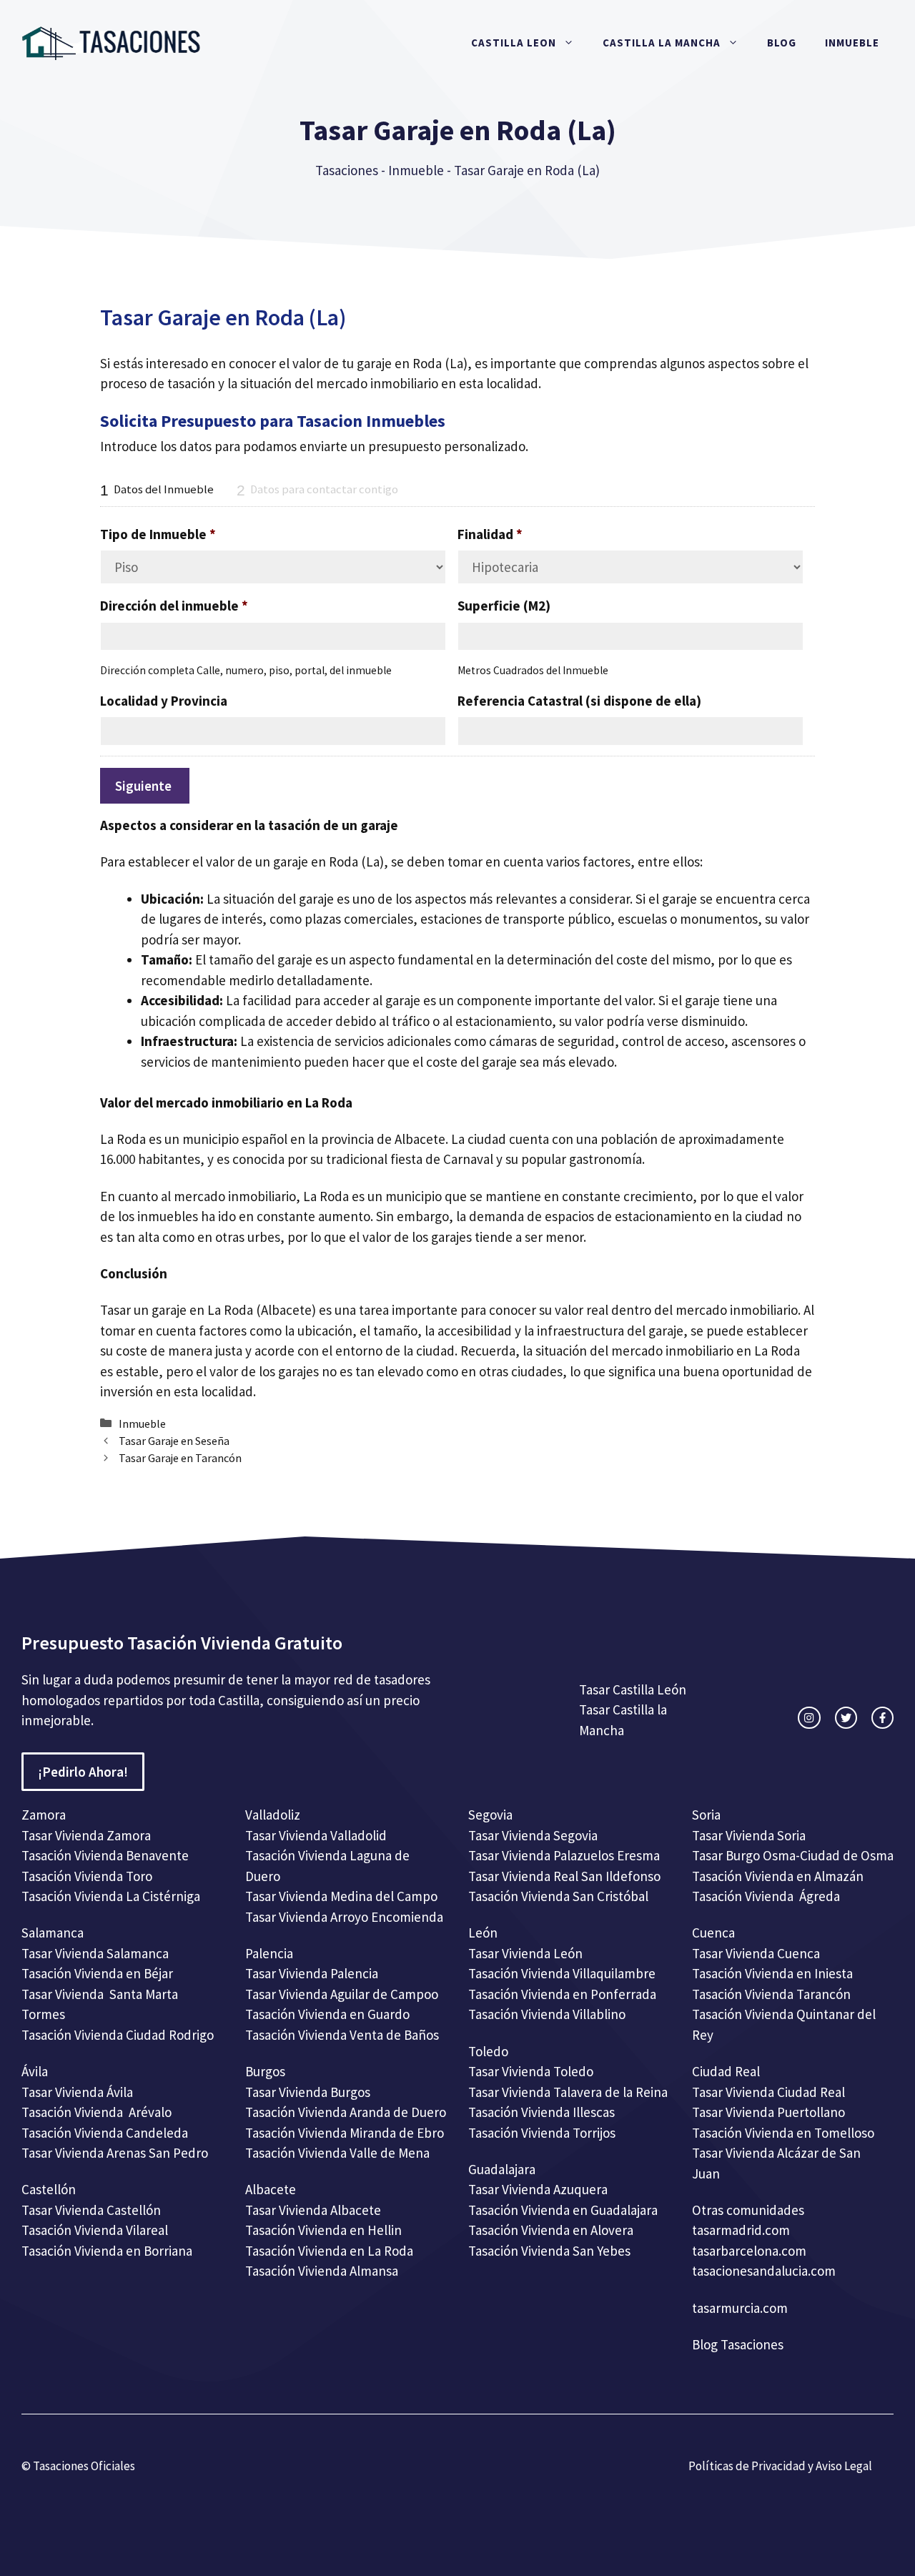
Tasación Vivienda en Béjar (97, 1973)
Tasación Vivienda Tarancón (771, 1994)
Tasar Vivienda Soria (749, 1835)
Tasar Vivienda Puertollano (770, 2112)
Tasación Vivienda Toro (87, 1876)
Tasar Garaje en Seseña (174, 1441)
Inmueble (852, 43)
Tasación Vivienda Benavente (105, 1855)
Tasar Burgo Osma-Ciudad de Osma (793, 1855)
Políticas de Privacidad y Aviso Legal (780, 2466)
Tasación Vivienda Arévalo (97, 2112)
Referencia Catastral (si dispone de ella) (579, 701)
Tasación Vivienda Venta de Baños (342, 2035)
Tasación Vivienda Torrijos (542, 2133)
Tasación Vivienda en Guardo (327, 2014)
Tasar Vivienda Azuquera (538, 2189)
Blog (782, 43)
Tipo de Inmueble (158, 534)
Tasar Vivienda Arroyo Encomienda (344, 1917)
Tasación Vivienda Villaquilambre (562, 1973)
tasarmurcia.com (740, 2308)
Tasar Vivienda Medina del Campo (341, 1896)
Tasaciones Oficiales (83, 2466)
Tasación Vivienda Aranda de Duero (346, 2112)
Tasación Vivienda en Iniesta (772, 1973)
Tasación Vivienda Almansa (322, 2271)
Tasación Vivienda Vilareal (95, 2230)
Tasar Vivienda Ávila (77, 2092)
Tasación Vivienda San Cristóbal (558, 1896)
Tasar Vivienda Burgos (308, 2092)
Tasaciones (347, 170)
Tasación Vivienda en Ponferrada (562, 1994)
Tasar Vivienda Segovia (534, 1835)
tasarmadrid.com (741, 2230)
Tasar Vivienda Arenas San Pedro (115, 2153)
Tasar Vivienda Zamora (86, 1835)
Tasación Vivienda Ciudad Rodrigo (118, 2035)
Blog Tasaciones (738, 2344)
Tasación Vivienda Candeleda (105, 2133)
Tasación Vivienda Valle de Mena (337, 2153)
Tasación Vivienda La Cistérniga (111, 1896)
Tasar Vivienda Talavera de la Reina (568, 2092)
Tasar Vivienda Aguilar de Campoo (342, 1994)
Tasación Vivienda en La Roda (329, 2251)
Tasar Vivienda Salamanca (95, 1953)
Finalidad (490, 534)
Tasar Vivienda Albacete (313, 2210)
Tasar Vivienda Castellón (91, 2210)
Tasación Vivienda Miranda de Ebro (345, 2133)
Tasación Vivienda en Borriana (107, 2251)
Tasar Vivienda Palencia (312, 1973)
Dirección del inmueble (174, 606)
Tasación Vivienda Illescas (541, 2112)
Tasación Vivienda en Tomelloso (785, 2133)
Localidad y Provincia (164, 701)
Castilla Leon (514, 43)
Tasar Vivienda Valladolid (316, 1835)
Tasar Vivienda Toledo (531, 2071)
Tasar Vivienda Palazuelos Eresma (564, 1855)
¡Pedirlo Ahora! (83, 1772)
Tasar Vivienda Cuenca (756, 1953)
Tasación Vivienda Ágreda (766, 1896)
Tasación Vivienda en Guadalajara (563, 2210)
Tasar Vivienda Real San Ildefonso (564, 1876)
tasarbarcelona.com (749, 2251)
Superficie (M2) (504, 606)
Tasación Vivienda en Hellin (323, 2230)
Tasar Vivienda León (525, 1953)
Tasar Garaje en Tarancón (180, 1458)
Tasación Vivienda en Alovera (551, 2230)
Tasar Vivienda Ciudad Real (768, 2092)
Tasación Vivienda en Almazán (778, 1876)
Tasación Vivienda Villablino (547, 2014)
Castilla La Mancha (662, 43)
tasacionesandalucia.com (764, 2271)
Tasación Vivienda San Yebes (549, 2251)
